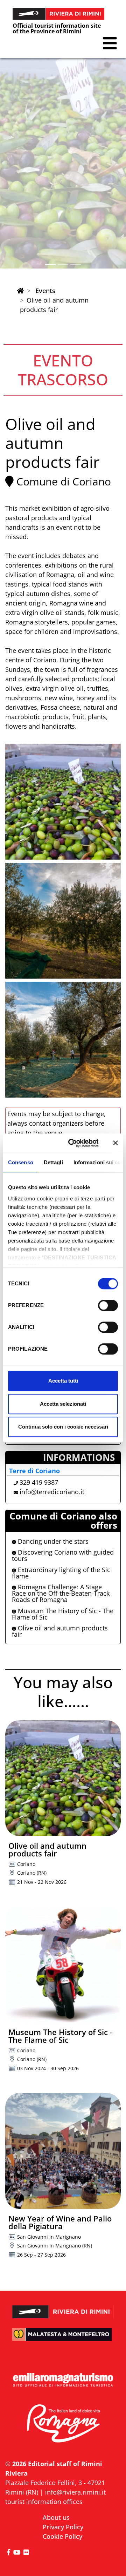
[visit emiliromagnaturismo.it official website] (63, 2380)
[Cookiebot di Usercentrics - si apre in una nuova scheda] (73, 1143)
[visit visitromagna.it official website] (63, 2424)
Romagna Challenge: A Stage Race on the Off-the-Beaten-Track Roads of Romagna (61, 1593)
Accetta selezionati (63, 1404)
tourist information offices (44, 2502)
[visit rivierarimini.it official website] (63, 2307)
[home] (20, 291)
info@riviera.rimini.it (75, 2492)
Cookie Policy (62, 2536)
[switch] (108, 1305)
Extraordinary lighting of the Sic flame (61, 1573)
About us (56, 2517)
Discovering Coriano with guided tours (63, 1555)
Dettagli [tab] (53, 1162)
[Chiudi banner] (115, 1143)
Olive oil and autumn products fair (60, 1631)
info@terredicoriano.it (52, 1492)
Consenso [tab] (21, 1162)
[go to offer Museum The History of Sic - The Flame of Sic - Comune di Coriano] (63, 1965)
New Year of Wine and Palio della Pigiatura (60, 2222)
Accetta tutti (63, 1381)
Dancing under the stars (52, 1541)
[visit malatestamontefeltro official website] (63, 2339)
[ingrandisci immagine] (63, 802)
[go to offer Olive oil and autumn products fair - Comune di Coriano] (63, 1778)
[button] (110, 43)
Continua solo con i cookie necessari (63, 1427)
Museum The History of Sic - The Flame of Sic (63, 1614)
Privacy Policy (63, 2527)
